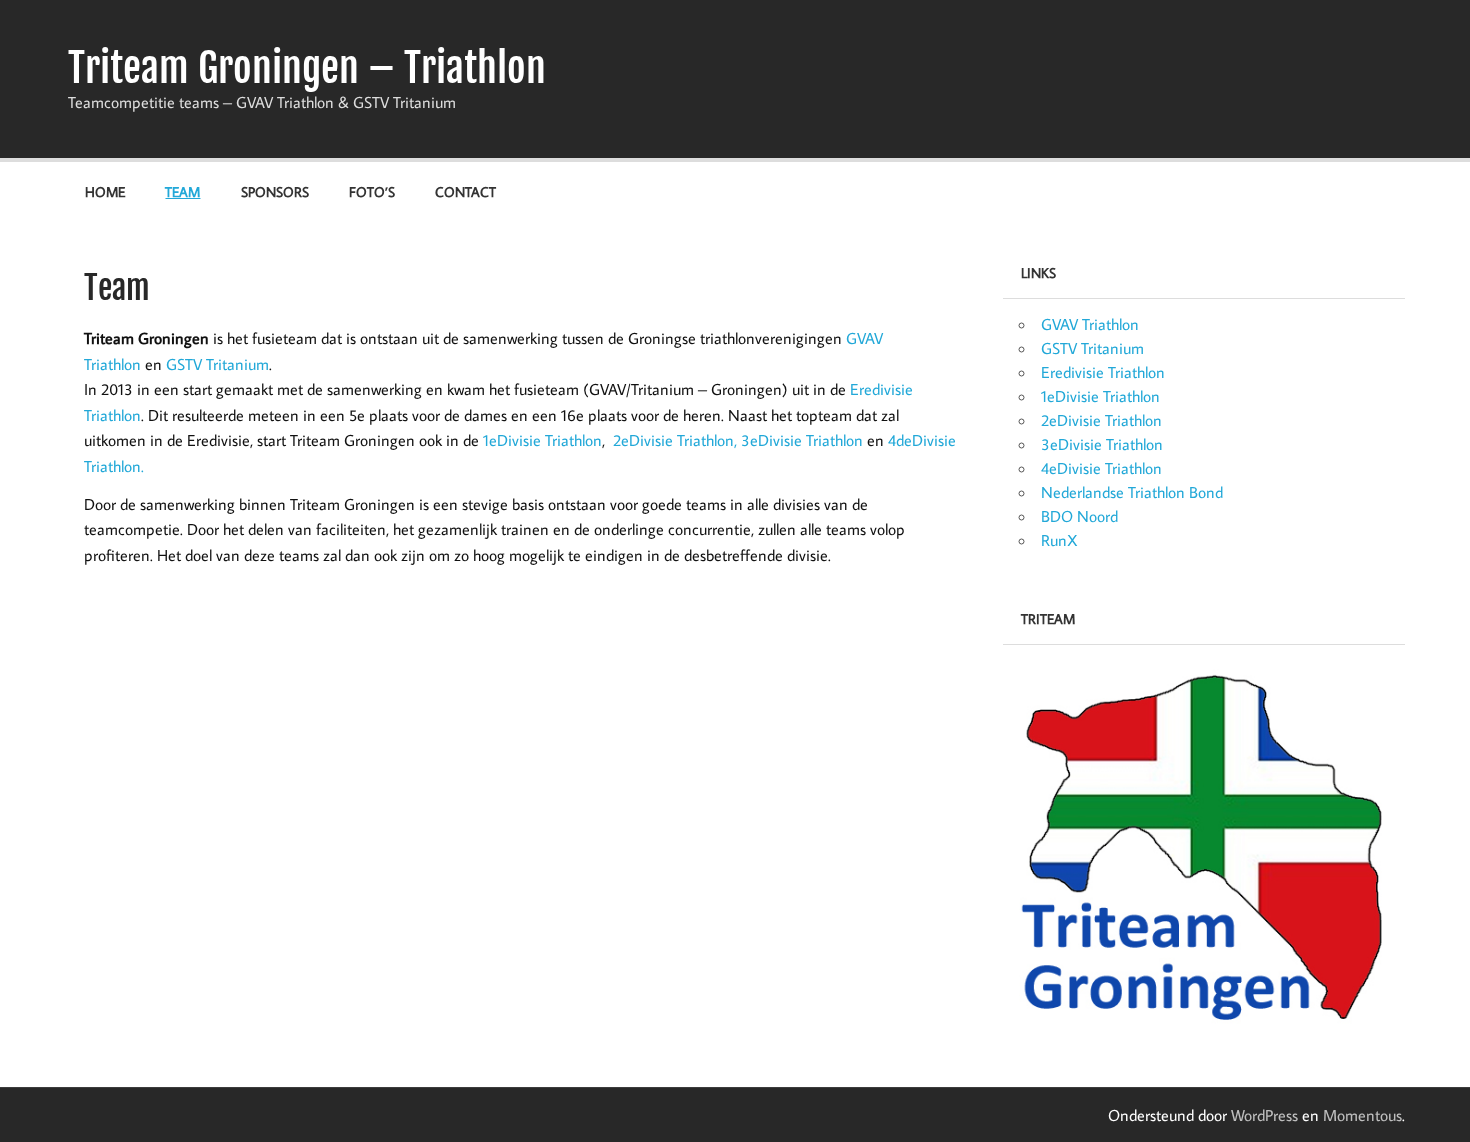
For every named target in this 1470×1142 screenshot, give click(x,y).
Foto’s (372, 191)
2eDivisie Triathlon (1101, 420)
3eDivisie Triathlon (802, 440)
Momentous (1362, 1115)
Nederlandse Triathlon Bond (1132, 492)
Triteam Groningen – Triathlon (307, 68)
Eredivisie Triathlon (1103, 372)
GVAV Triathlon (1090, 324)
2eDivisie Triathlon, (675, 440)
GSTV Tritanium (217, 364)
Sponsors (275, 191)
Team (182, 191)
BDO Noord (1079, 516)
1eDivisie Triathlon (542, 440)
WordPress (1264, 1115)
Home (105, 191)
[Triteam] (1204, 846)
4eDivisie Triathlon (1101, 468)
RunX (1059, 540)
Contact (465, 191)
